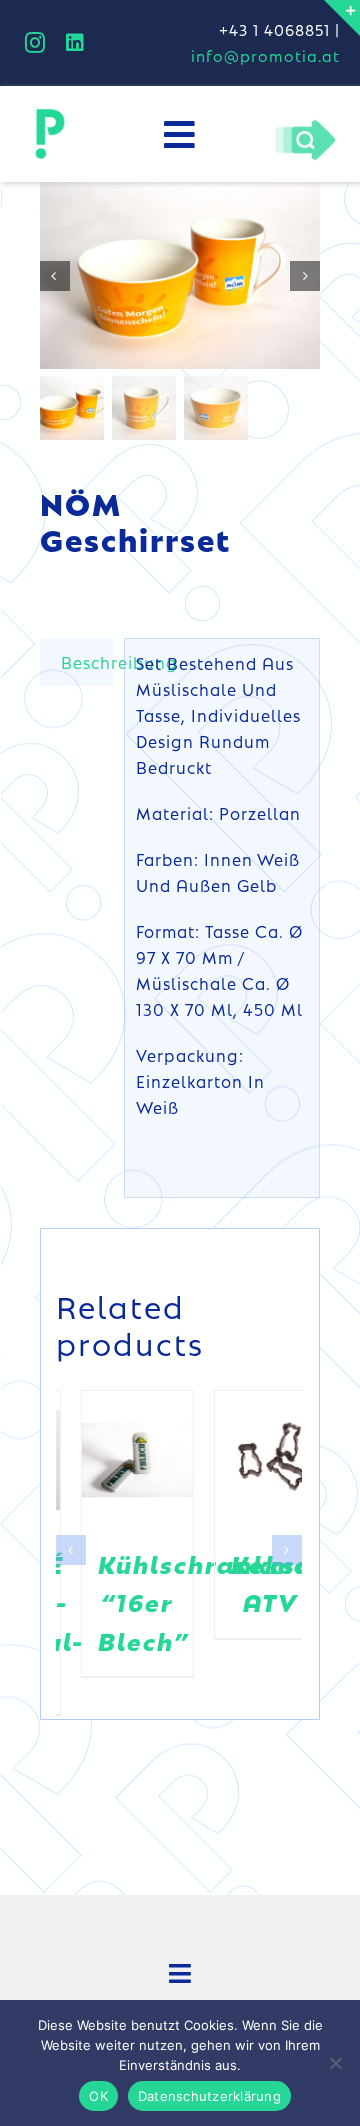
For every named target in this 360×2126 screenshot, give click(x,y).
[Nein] (335, 2063)
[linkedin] (75, 43)
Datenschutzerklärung (209, 2096)
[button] (71, 1534)
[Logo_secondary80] (50, 114)
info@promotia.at (265, 55)
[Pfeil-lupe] (305, 125)
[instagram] (35, 43)
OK (98, 2096)
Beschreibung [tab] (87, 662)
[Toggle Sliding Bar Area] (342, 18)
